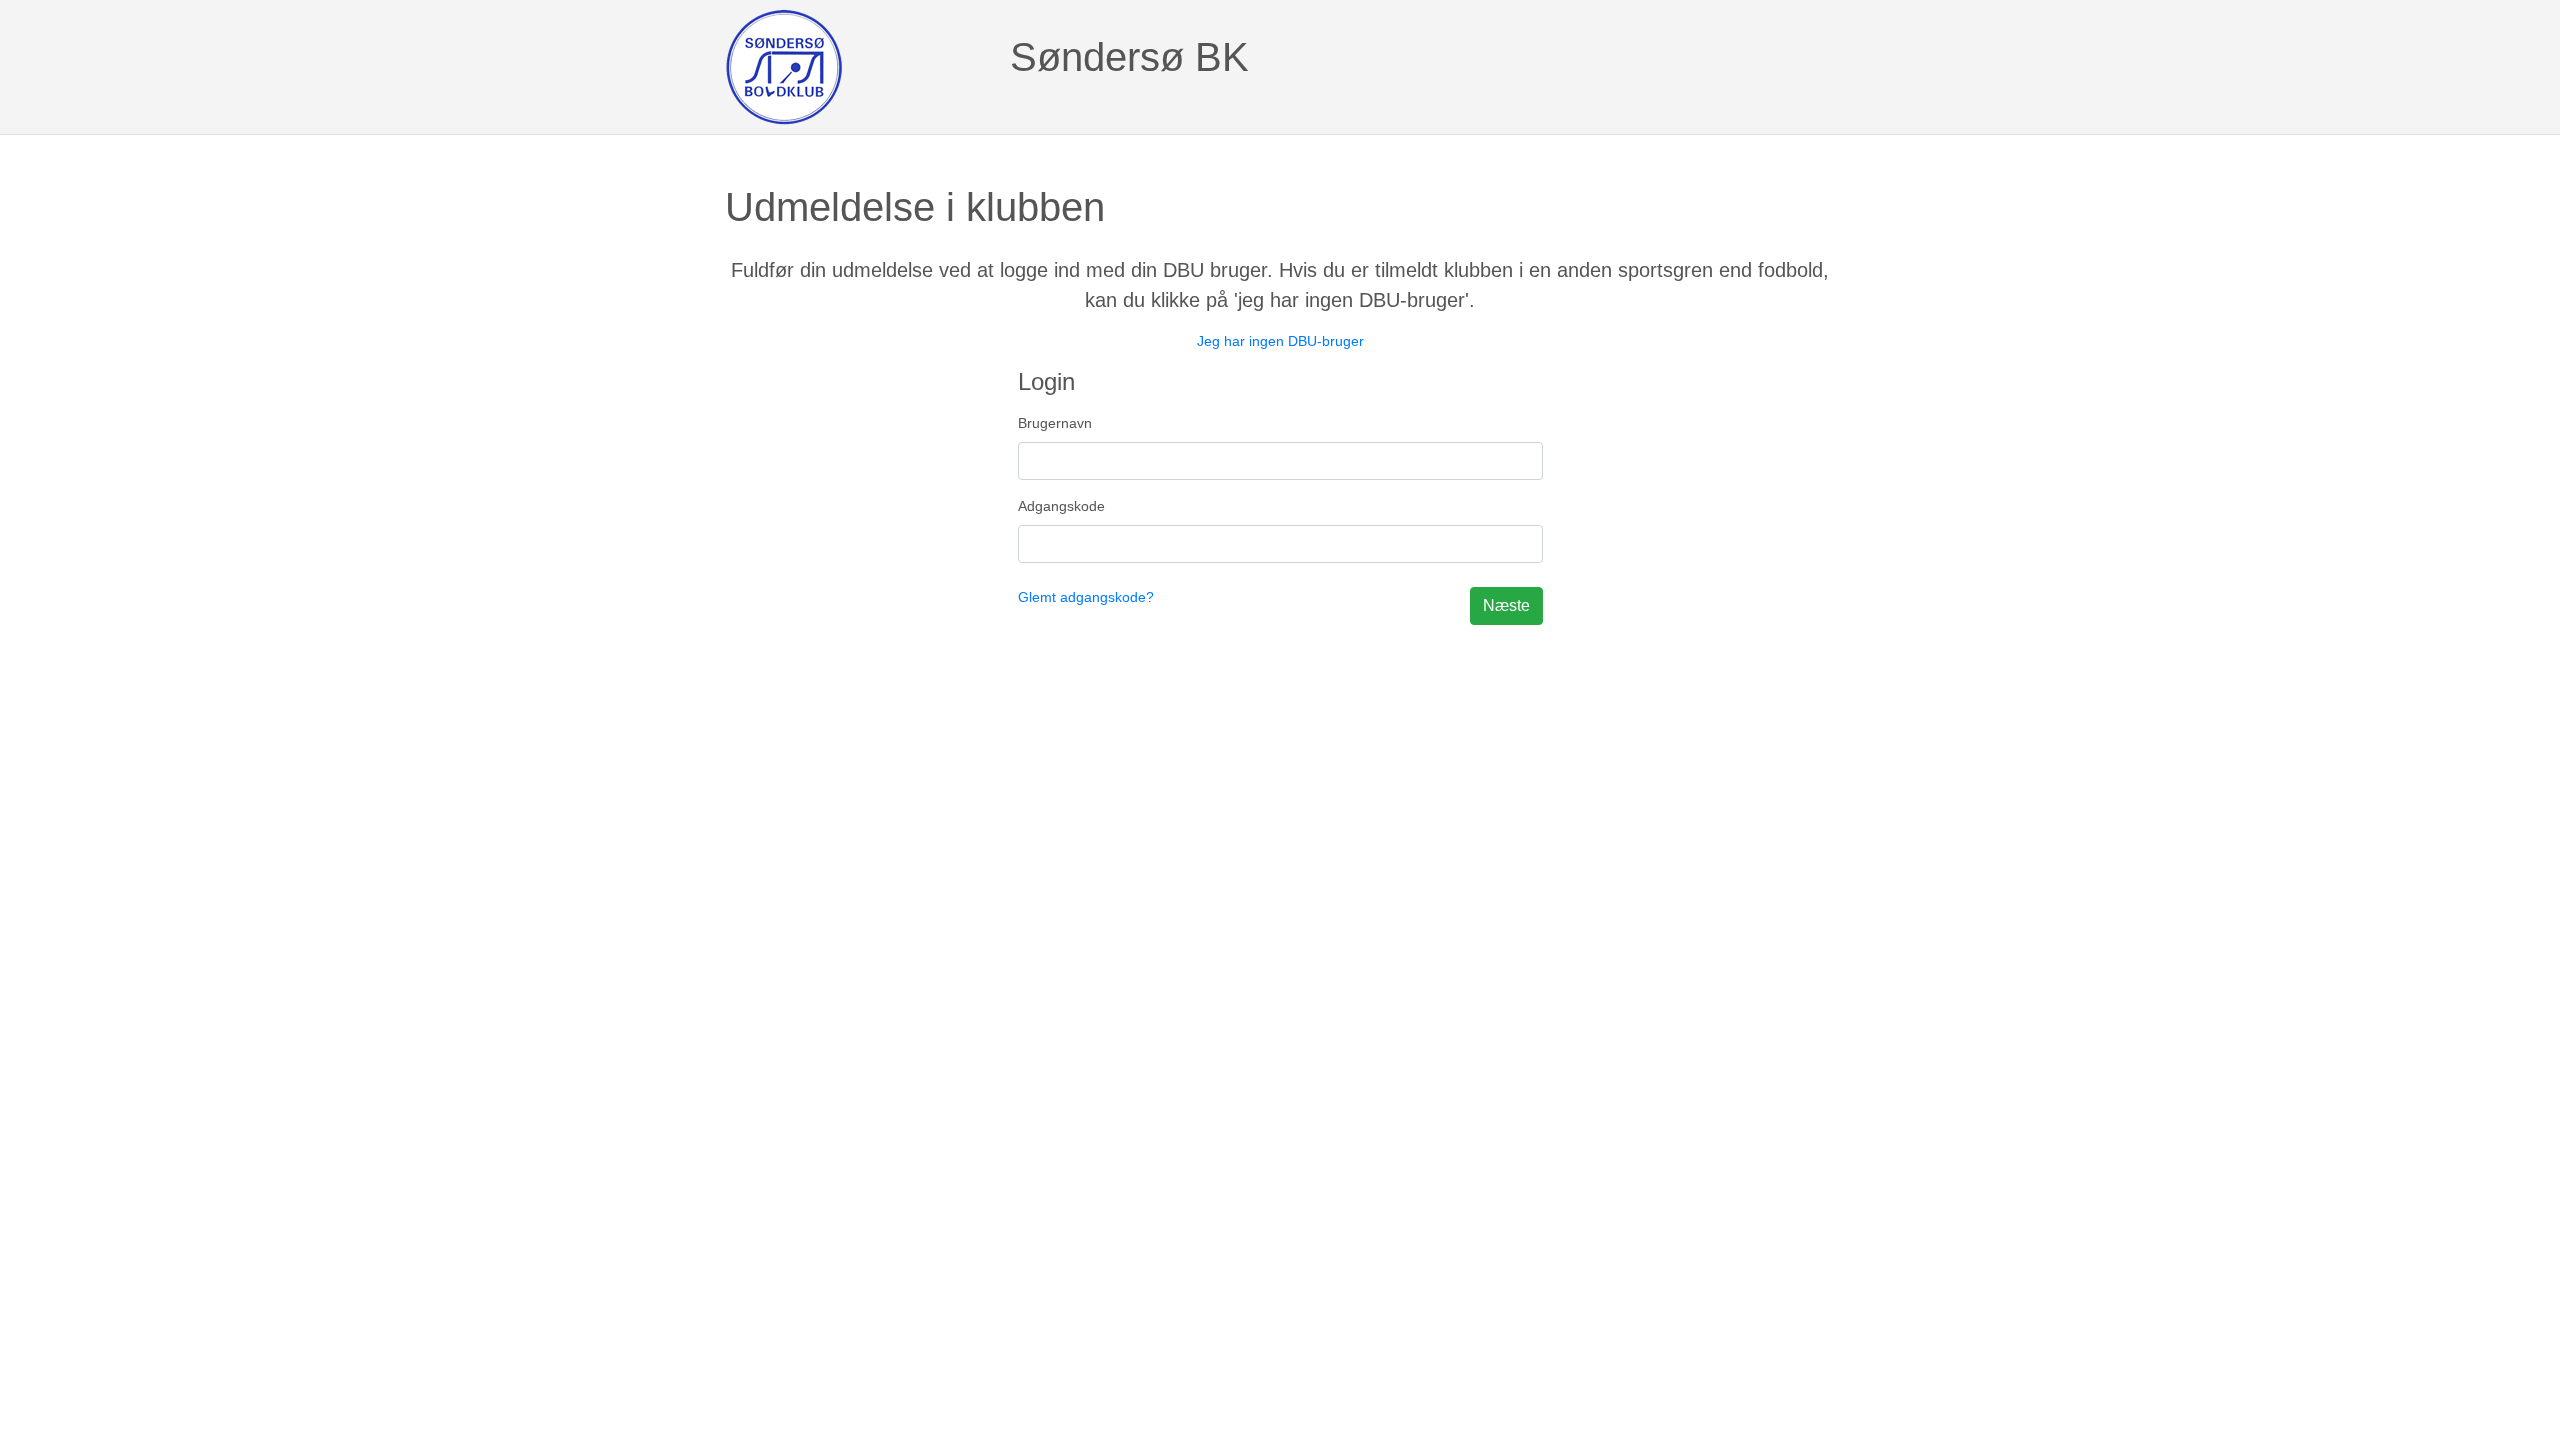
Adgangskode (1061, 506)
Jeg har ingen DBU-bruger (1280, 341)
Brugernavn (1055, 423)
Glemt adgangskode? (1086, 597)
